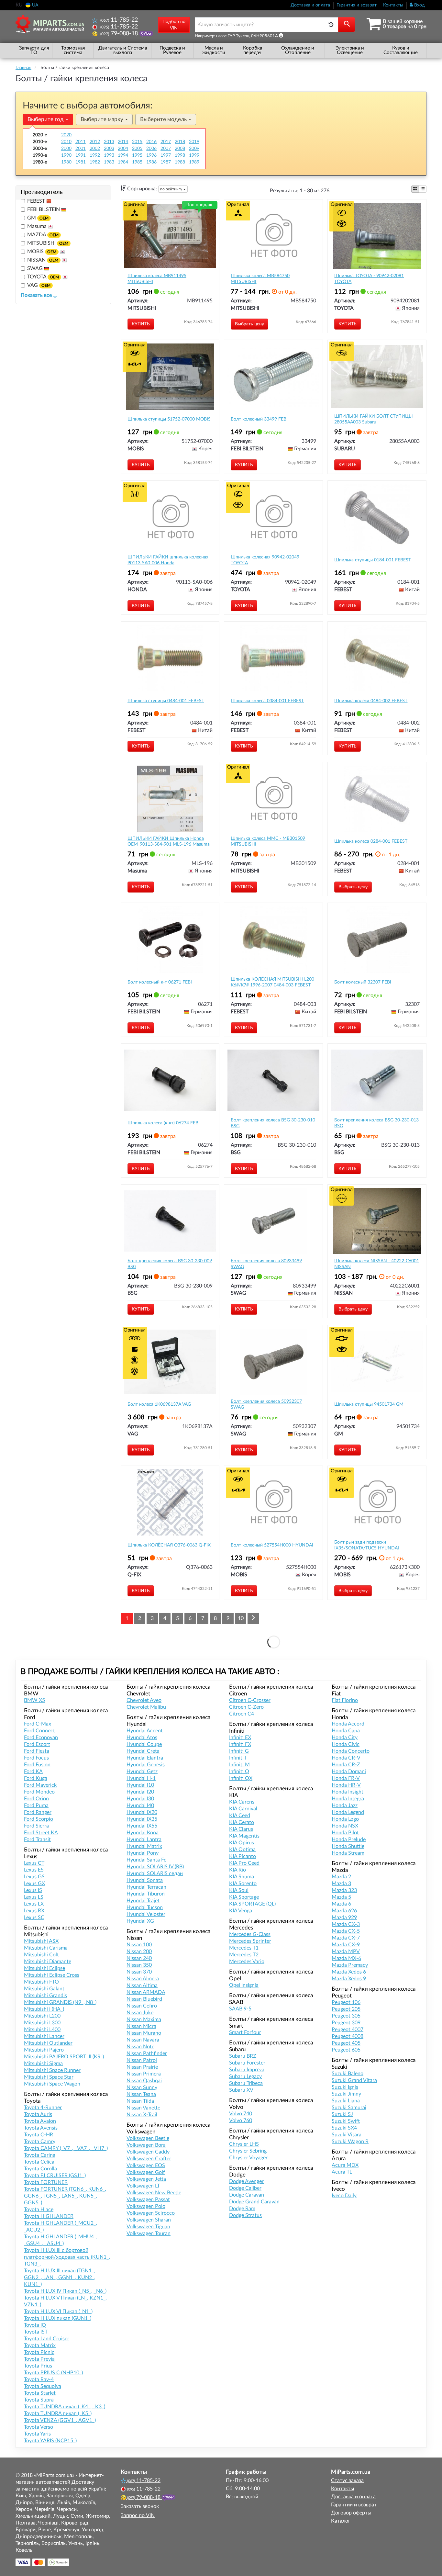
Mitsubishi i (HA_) (44, 2009)
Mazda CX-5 (346, 1931)
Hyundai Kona (143, 1833)
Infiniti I (238, 1758)
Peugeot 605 (346, 2050)
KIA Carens (242, 1802)
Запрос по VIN (138, 2515)
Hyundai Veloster (146, 1914)
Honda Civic (346, 1744)
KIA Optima (242, 1850)
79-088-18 (120, 34)
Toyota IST (36, 2332)
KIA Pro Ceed (244, 1863)
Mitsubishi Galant (44, 1989)
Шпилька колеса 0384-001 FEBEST (267, 701)
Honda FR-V (346, 1778)
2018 (180, 142)
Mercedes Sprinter (250, 1941)
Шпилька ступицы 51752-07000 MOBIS (169, 419)
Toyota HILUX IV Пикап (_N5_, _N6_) (65, 2291)
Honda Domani (349, 1772)
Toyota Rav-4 (39, 2379)
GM (38, 218)
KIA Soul (239, 1890)
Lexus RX (34, 1911)
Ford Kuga (36, 1778)
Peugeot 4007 (348, 2030)
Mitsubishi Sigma (43, 2064)
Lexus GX (34, 1884)
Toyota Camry (40, 2142)
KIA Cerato (242, 1822)
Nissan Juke (140, 2013)
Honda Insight (348, 1792)
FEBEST (37, 201)
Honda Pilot (345, 1833)
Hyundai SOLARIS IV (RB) (155, 1867)
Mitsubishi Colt (41, 1955)
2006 (151, 149)
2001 (81, 149)
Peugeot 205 (346, 2009)
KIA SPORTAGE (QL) (252, 1904)
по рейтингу (172, 189)
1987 (166, 162)
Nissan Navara (143, 2040)
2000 (66, 149)
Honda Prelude (349, 1839)
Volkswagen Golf (146, 2172)
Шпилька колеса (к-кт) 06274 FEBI (164, 1123)
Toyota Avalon (40, 2121)
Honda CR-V (346, 1758)
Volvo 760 (241, 2120)
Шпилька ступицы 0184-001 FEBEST (373, 560)
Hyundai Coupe (144, 1744)
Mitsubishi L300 (42, 2023)
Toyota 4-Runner (43, 2108)
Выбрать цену (249, 324)
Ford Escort (37, 1744)
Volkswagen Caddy (148, 2152)
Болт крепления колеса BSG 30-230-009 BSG (170, 1264)
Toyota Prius (38, 2366)
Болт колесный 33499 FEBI (259, 419)
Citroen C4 (242, 1714)
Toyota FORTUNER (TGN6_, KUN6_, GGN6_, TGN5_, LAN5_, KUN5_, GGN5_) (65, 2196)
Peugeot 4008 (348, 2036)
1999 (194, 155)
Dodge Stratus (245, 2215)
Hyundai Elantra (145, 1758)
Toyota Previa (39, 2359)
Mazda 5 (341, 1897)
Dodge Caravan (247, 2195)
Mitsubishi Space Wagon (52, 2084)
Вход (419, 5)
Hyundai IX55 (142, 1826)
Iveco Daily (344, 2196)
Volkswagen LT (143, 2186)
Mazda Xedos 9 (349, 1979)
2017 (166, 142)
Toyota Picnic (39, 2352)
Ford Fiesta (37, 1751)
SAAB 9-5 (240, 2009)
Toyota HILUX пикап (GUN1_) (58, 2318)
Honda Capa (346, 1731)
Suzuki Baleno (348, 2074)
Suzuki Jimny (346, 2094)
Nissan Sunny (142, 2087)
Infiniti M (239, 1765)
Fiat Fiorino (345, 1700)
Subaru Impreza (247, 2070)
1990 (66, 155)
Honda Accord (348, 1724)
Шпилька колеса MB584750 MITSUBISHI (260, 279)
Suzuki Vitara (347, 2135)
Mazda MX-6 (346, 1958)
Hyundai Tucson (145, 1907)
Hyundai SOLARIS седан (155, 1873)
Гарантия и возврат (357, 5)
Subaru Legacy (245, 2076)
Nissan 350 (139, 1965)
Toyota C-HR (39, 2135)
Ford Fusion (37, 1765)
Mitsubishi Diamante (48, 1962)
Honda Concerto (351, 1751)
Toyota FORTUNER (46, 2182)
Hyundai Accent (145, 1731)
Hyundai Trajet (143, 1901)
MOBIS (42, 252)
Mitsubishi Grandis (45, 1996)
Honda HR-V (346, 1785)
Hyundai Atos (142, 1738)
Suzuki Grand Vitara (354, 2080)
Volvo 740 (241, 2114)
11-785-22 (119, 20)
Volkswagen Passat (148, 2199)
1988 (180, 162)
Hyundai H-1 (141, 1778)
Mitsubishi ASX (41, 1941)
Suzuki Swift (346, 2121)
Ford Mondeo (39, 1792)
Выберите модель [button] (164, 119)
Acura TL (342, 2172)
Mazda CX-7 (346, 1938)
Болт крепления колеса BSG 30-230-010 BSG (273, 1123)
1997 (166, 155)
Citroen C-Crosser (250, 1700)
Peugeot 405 (346, 2043)
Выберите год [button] (46, 119)
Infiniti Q (239, 1772)
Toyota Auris (38, 2114)
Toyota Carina (40, 2155)
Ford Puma (36, 1805)
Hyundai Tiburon (146, 1894)
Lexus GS (34, 1877)
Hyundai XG (140, 1921)
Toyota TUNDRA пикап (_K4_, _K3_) (65, 2407)
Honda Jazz (345, 1805)
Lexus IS (33, 1890)
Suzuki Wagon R (350, 2142)
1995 (137, 155)
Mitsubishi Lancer (44, 2036)
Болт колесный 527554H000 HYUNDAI (272, 1545)
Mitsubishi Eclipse (44, 1968)
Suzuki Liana (346, 2101)
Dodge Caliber (245, 2188)
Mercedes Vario (247, 1962)
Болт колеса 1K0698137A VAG (159, 1404)
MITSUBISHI (48, 243)
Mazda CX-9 (346, 1945)
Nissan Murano (144, 2033)
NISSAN (43, 260)
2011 (81, 142)
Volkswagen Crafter (149, 2159)
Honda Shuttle (348, 1846)
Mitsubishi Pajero (44, 2050)
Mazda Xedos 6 (349, 1972)
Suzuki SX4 (344, 2128)
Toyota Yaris (37, 2434)
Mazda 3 (341, 1884)
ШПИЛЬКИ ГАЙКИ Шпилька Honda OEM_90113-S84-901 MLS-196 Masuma (169, 841)
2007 (166, 149)
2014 (123, 142)
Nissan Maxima (144, 2019)
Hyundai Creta (143, 1751)
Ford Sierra (36, 1826)
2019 (194, 142)
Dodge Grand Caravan (254, 2202)
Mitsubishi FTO (41, 1982)
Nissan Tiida (140, 2101)
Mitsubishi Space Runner (52, 2070)
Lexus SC (34, 1918)
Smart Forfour (245, 2032)
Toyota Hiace (39, 2210)
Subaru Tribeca (246, 2083)
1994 (123, 155)
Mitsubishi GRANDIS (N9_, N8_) (60, 2002)
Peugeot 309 (346, 2023)
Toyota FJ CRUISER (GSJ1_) (55, 2176)
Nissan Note (140, 2047)
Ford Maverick (40, 1785)
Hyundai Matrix (144, 1846)
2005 (137, 149)
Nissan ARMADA (146, 1992)
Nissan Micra (141, 2026)
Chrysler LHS (244, 2144)
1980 (66, 162)
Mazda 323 (344, 1890)
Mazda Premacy (350, 1965)
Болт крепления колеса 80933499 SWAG (266, 1264)
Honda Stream (348, 1853)
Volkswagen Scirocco (151, 2213)
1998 (180, 155)
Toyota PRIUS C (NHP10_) (53, 2373)
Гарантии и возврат (354, 2505)
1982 (95, 162)
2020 (66, 135)
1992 (95, 155)
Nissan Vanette (143, 2108)
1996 (151, 155)
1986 (151, 162)
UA (34, 5)
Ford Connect (39, 1731)
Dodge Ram (242, 2209)
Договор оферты (351, 2513)
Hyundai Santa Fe (146, 1860)
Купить (141, 324)
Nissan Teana (141, 2094)
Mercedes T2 (244, 1955)
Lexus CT (34, 1863)
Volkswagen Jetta (146, 2179)
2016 (151, 142)
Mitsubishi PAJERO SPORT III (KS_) (64, 2057)
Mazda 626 (344, 1911)
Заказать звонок (140, 2506)
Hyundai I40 (140, 1805)
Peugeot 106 (346, 2002)
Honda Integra (348, 1799)
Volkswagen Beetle (148, 2138)
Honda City (345, 1738)
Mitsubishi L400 (42, 2030)
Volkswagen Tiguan (148, 2227)
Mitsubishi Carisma (46, 1948)
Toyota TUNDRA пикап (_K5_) (58, 2413)
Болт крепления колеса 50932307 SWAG (266, 1404)
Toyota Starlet (40, 2393)
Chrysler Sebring (248, 2151)
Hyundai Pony (143, 1853)
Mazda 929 (344, 1918)
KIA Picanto (243, 1856)
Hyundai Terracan (146, 1887)
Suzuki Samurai (349, 2108)
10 (241, 1618)
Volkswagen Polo (146, 2206)
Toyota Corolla (40, 2169)
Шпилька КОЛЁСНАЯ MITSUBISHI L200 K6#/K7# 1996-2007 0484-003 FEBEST (272, 982)
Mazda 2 (341, 1877)
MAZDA (43, 235)
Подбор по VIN (174, 25)
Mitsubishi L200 (42, 2016)
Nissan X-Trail (142, 2115)
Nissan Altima (142, 1985)
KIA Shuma (242, 1877)
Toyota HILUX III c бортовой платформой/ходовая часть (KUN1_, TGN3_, (67, 2257)
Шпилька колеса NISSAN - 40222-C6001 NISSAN (377, 1264)
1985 (137, 162)
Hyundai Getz (142, 1772)
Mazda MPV (346, 1952)
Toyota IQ (35, 2325)
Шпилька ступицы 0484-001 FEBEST (166, 701)
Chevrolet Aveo (144, 1700)
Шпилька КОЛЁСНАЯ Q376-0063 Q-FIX (169, 1545)
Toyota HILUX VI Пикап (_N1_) (58, 2312)
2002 (95, 149)
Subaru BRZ (243, 2056)
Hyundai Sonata (145, 1880)
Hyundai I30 (140, 1799)
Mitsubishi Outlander (48, 2043)
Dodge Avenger (246, 2181)
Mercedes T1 (244, 1948)
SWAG (36, 268)
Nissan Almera (143, 1979)
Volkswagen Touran (149, 2233)
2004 (123, 149)
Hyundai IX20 (142, 1812)
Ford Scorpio (39, 1819)
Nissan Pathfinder (147, 2053)
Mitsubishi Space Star (49, 2077)
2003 (109, 149)
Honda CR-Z (346, 1765)
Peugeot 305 (346, 2016)
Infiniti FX (240, 1744)
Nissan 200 (139, 1952)
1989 (194, 162)
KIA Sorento (243, 1884)
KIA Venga (241, 1911)
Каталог (341, 2521)
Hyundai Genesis (146, 1765)
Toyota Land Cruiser (47, 2339)
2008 (180, 149)
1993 (109, 155)
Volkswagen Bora (146, 2145)
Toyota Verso (39, 2427)
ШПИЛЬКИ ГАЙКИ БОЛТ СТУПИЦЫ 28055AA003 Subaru (374, 419)
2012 (95, 142)
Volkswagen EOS (146, 2165)
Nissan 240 (139, 1958)
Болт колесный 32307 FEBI (363, 982)
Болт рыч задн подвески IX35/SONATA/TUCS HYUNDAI (367, 1545)
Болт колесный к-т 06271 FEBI (160, 982)
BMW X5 (34, 1700)
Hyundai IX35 (142, 1819)
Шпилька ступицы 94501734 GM (369, 1404)
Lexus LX (34, 1904)
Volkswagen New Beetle (154, 2193)
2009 (194, 149)
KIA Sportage (244, 1897)
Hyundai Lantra (144, 1839)
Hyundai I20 (140, 1792)
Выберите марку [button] (103, 119)
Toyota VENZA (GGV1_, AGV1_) (60, 2420)
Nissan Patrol (142, 2060)
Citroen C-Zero (246, 1707)
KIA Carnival (243, 1809)
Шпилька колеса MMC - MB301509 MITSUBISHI (268, 841)
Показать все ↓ (39, 295)
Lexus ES (34, 1870)
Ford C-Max (38, 1724)
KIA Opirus (242, 1843)
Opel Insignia (244, 1985)
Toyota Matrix (40, 2345)
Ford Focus (36, 1758)
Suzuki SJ (342, 2114)
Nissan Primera (144, 2074)
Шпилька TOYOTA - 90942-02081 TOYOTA (369, 279)
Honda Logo (345, 1819)
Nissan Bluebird (144, 1999)
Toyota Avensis (41, 2128)
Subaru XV (241, 2090)
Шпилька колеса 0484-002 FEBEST (371, 701)
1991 (81, 155)
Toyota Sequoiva (43, 2386)
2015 (137, 142)
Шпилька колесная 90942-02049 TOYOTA (265, 560)
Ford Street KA (41, 1833)
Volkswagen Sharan (149, 2220)
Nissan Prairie (142, 2067)
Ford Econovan (41, 1738)
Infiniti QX (241, 1778)
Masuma (38, 226)
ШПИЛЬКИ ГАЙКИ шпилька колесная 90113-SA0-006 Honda (168, 560)
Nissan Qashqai (144, 2081)
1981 (81, 162)
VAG (39, 285)
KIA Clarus (241, 1829)
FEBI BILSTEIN (44, 209)
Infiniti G (239, 1751)
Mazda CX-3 (346, 1924)
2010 (66, 142)
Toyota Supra (39, 2400)
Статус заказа (347, 2480)
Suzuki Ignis (345, 2087)
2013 (109, 142)
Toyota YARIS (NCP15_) (50, 2441)
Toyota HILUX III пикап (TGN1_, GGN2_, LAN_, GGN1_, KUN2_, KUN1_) (60, 2278)
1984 (123, 162)
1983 (109, 162)
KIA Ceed (240, 1816)
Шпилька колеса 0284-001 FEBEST (371, 841)
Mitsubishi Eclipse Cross (52, 1975)
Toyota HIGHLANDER (49, 2216)
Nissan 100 (139, 1945)
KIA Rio (238, 1870)
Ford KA (33, 1772)
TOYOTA (43, 277)
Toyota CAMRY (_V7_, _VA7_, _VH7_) (66, 2148)
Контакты (393, 5)
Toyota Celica (39, 2162)
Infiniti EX (240, 1738)
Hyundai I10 (140, 1785)
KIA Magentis (244, 1836)
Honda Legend (348, 1812)
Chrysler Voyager (248, 2158)
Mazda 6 (341, 1904)
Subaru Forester (247, 2063)
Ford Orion (36, 1799)
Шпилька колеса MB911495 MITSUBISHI (157, 279)
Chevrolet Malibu (146, 1707)
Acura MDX (345, 2165)
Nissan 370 (139, 1972)
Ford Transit (37, 1839)
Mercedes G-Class (250, 1934)
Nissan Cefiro (142, 2006)
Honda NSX (345, 1826)
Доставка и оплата (310, 5)
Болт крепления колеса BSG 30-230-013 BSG (376, 1123)
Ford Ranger (38, 1812)
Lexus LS (34, 1897)
